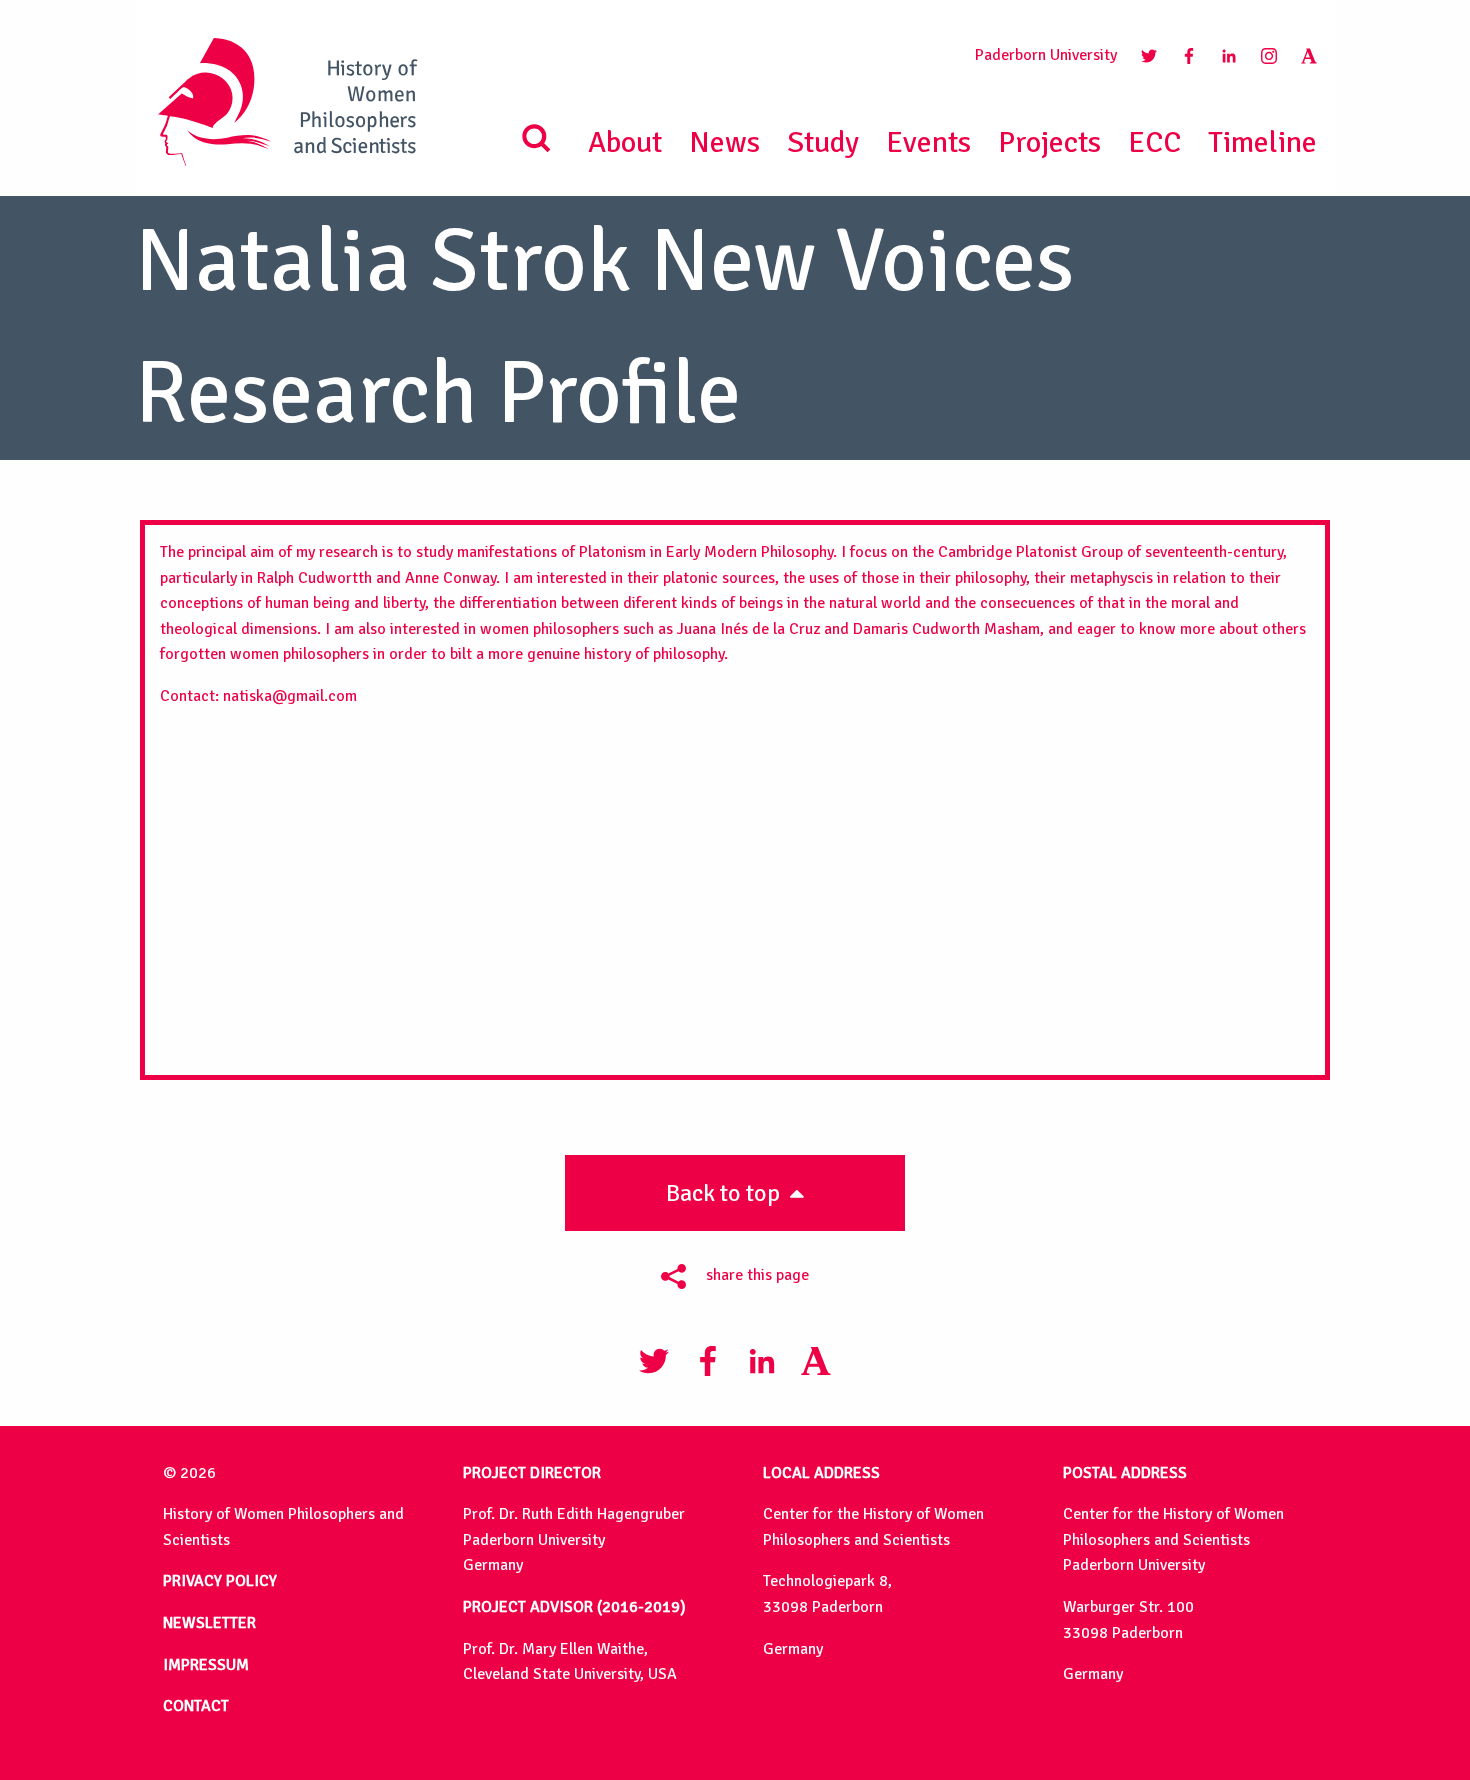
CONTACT (196, 1706)
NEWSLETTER (209, 1623)
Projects (1049, 142)
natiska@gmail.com (290, 696)
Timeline (1262, 142)
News (724, 142)
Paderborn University (1046, 55)
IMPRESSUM (206, 1665)
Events (928, 142)
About (625, 142)
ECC (1154, 142)
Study (823, 142)
